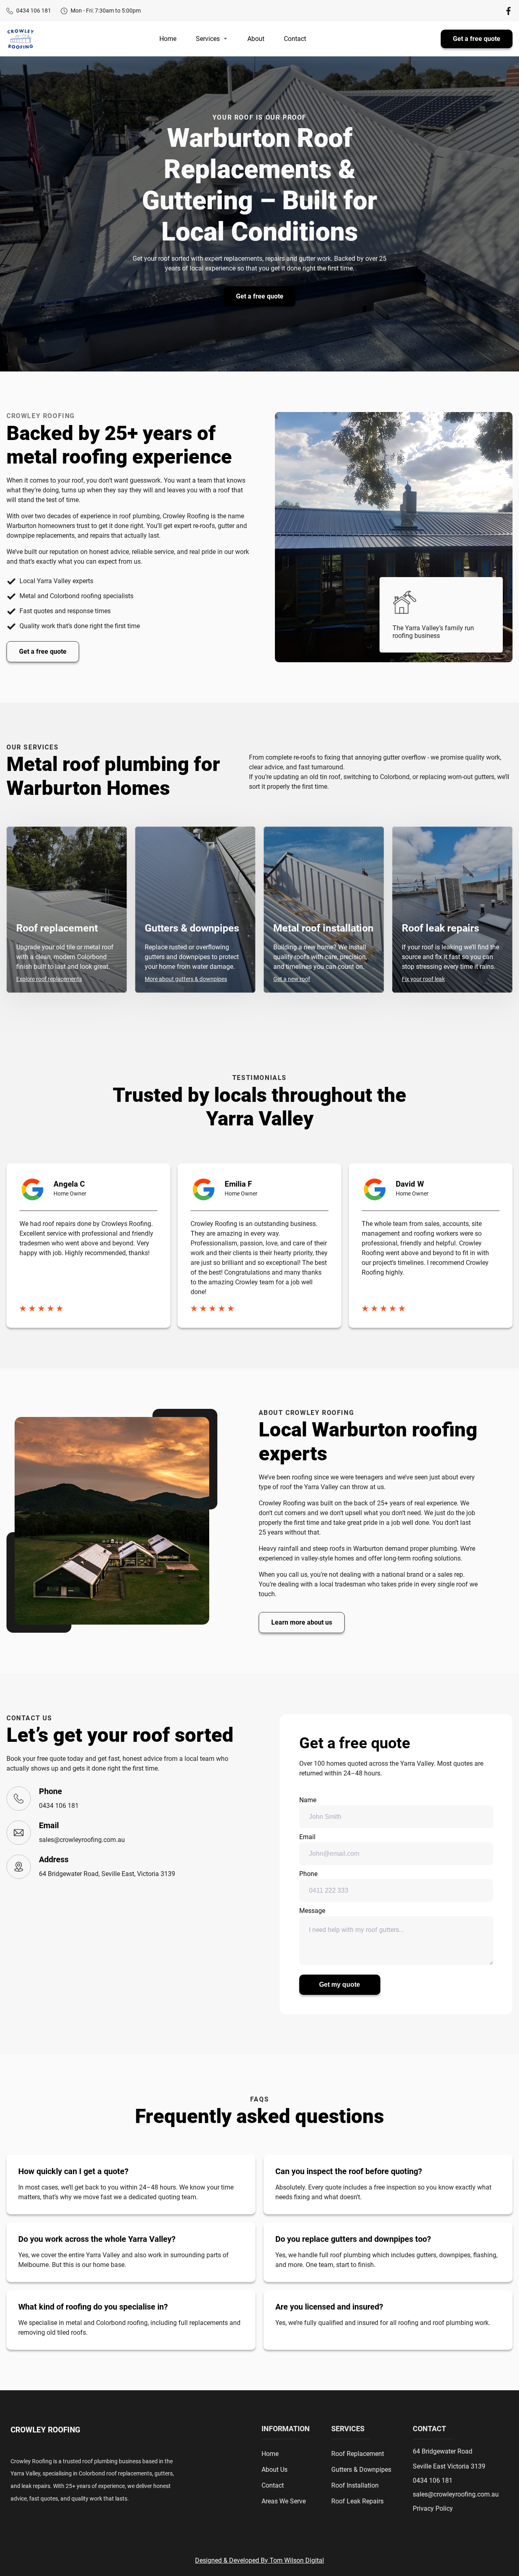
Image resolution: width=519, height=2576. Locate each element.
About (256, 39)
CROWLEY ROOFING (45, 2430)
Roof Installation (355, 2485)
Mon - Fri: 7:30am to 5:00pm (106, 11)
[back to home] (20, 39)
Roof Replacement (358, 2454)
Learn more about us (302, 1622)
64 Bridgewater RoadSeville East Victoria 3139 (449, 2459)
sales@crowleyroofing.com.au (82, 1840)
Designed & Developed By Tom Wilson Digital (259, 2560)
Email (307, 1837)
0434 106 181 (34, 11)
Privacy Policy (433, 2509)
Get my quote (340, 1985)
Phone (308, 1874)
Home (168, 39)
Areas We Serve (284, 2501)
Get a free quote (477, 39)
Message (312, 1911)
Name (308, 1800)
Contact (295, 39)
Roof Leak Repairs (357, 2501)
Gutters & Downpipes (361, 2470)
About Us (275, 2470)
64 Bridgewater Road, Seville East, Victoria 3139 (107, 1874)
